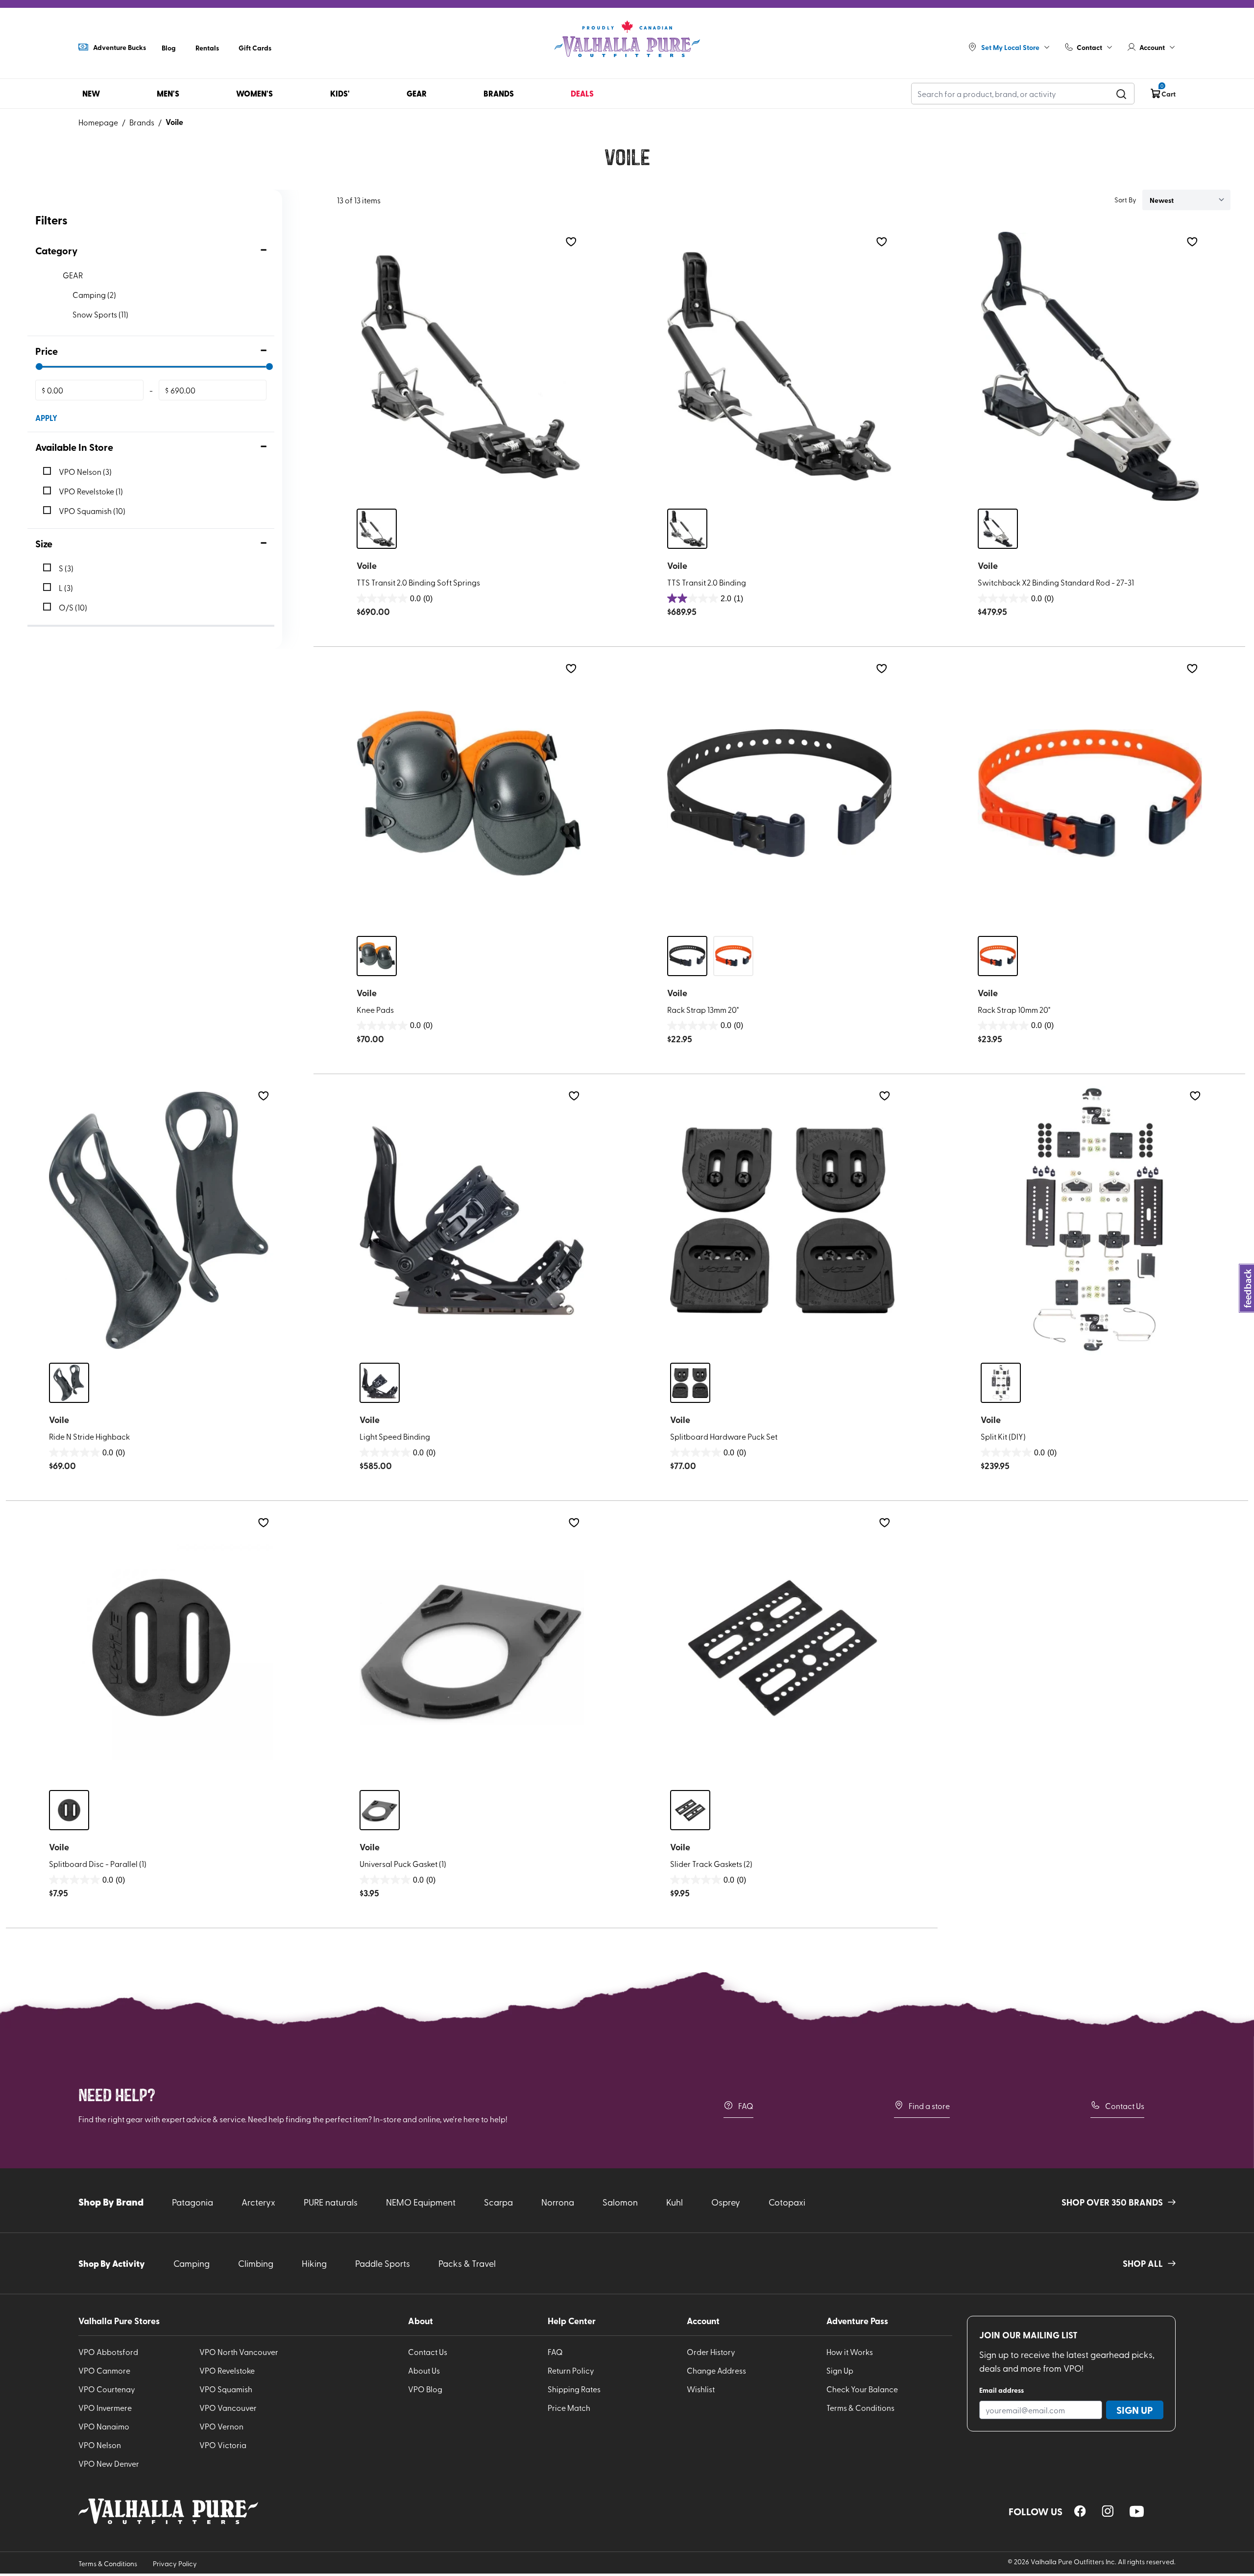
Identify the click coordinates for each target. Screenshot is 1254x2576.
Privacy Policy (175, 2564)
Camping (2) (94, 294)
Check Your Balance (862, 2389)
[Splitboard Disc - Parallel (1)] (161, 1647)
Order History (711, 2352)
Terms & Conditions (860, 2407)
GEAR (73, 275)
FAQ (746, 2106)
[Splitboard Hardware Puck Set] (782, 1221)
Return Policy (571, 2370)
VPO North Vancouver (239, 2352)
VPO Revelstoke (227, 2370)
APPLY (46, 418)
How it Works (850, 2352)
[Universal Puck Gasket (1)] (472, 1647)
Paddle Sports (383, 2263)
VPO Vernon (221, 2426)
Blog (169, 48)
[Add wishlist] (571, 242)
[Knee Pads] (469, 793)
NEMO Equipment (421, 2202)
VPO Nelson (100, 2445)
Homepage (98, 122)
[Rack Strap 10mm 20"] (1090, 793)
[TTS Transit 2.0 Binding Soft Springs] (469, 367)
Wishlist (701, 2389)
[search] (1121, 94)
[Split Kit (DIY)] (1093, 1221)
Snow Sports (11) (100, 314)
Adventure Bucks (120, 47)
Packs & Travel (467, 2263)
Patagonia (193, 2202)
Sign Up (840, 2370)
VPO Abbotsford (108, 2352)
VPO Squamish (226, 2389)
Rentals (207, 48)
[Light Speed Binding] (472, 1221)
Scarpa (498, 2202)
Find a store (929, 2106)
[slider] (39, 367)
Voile (174, 122)
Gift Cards (255, 48)
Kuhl (675, 2202)
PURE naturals (331, 2202)
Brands (142, 122)
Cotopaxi (787, 2202)
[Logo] (627, 39)
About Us (424, 2370)
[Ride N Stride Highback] (161, 1221)
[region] (1080, 2511)
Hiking (314, 2263)
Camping (192, 2263)
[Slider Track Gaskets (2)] (782, 1647)
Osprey (726, 2202)
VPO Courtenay (107, 2389)
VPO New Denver (109, 2463)
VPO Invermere (105, 2407)
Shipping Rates (574, 2389)
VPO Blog (425, 2389)
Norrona (558, 2202)
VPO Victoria (223, 2445)
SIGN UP (1135, 2410)
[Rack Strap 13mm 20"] (779, 793)
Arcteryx (258, 2202)
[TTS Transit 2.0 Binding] (779, 367)
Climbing (256, 2263)
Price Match (569, 2407)
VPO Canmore (104, 2370)
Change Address (716, 2370)
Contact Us (1125, 2106)
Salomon (620, 2202)
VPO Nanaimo (104, 2426)
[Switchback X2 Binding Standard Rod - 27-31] (1090, 367)
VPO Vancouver (228, 2407)
